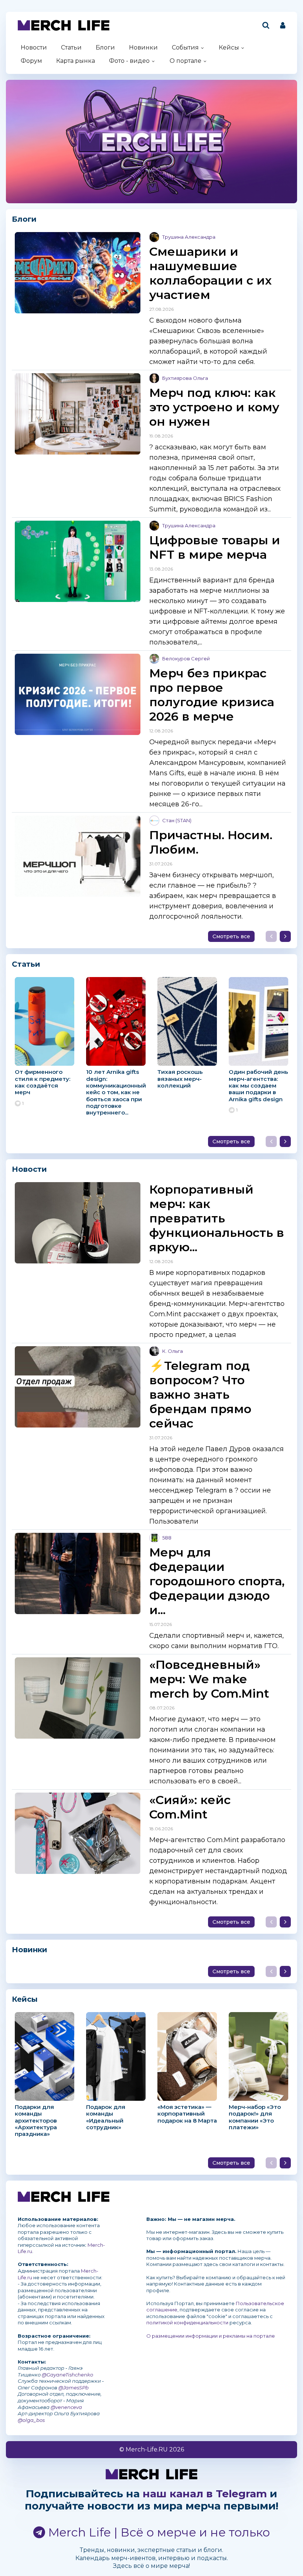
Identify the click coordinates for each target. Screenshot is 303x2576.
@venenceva (66, 2407)
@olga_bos (31, 2420)
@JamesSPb (74, 2388)
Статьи (71, 47)
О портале (185, 61)
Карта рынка (76, 61)
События (185, 47)
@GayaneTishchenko (67, 2375)
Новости (34, 47)
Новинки (143, 47)
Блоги (105, 47)
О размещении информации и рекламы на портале (211, 2336)
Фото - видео (129, 61)
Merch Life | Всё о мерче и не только (158, 2532)
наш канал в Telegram (205, 2494)
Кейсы (229, 47)
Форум (31, 61)
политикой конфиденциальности (187, 2323)
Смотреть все (231, 936)
